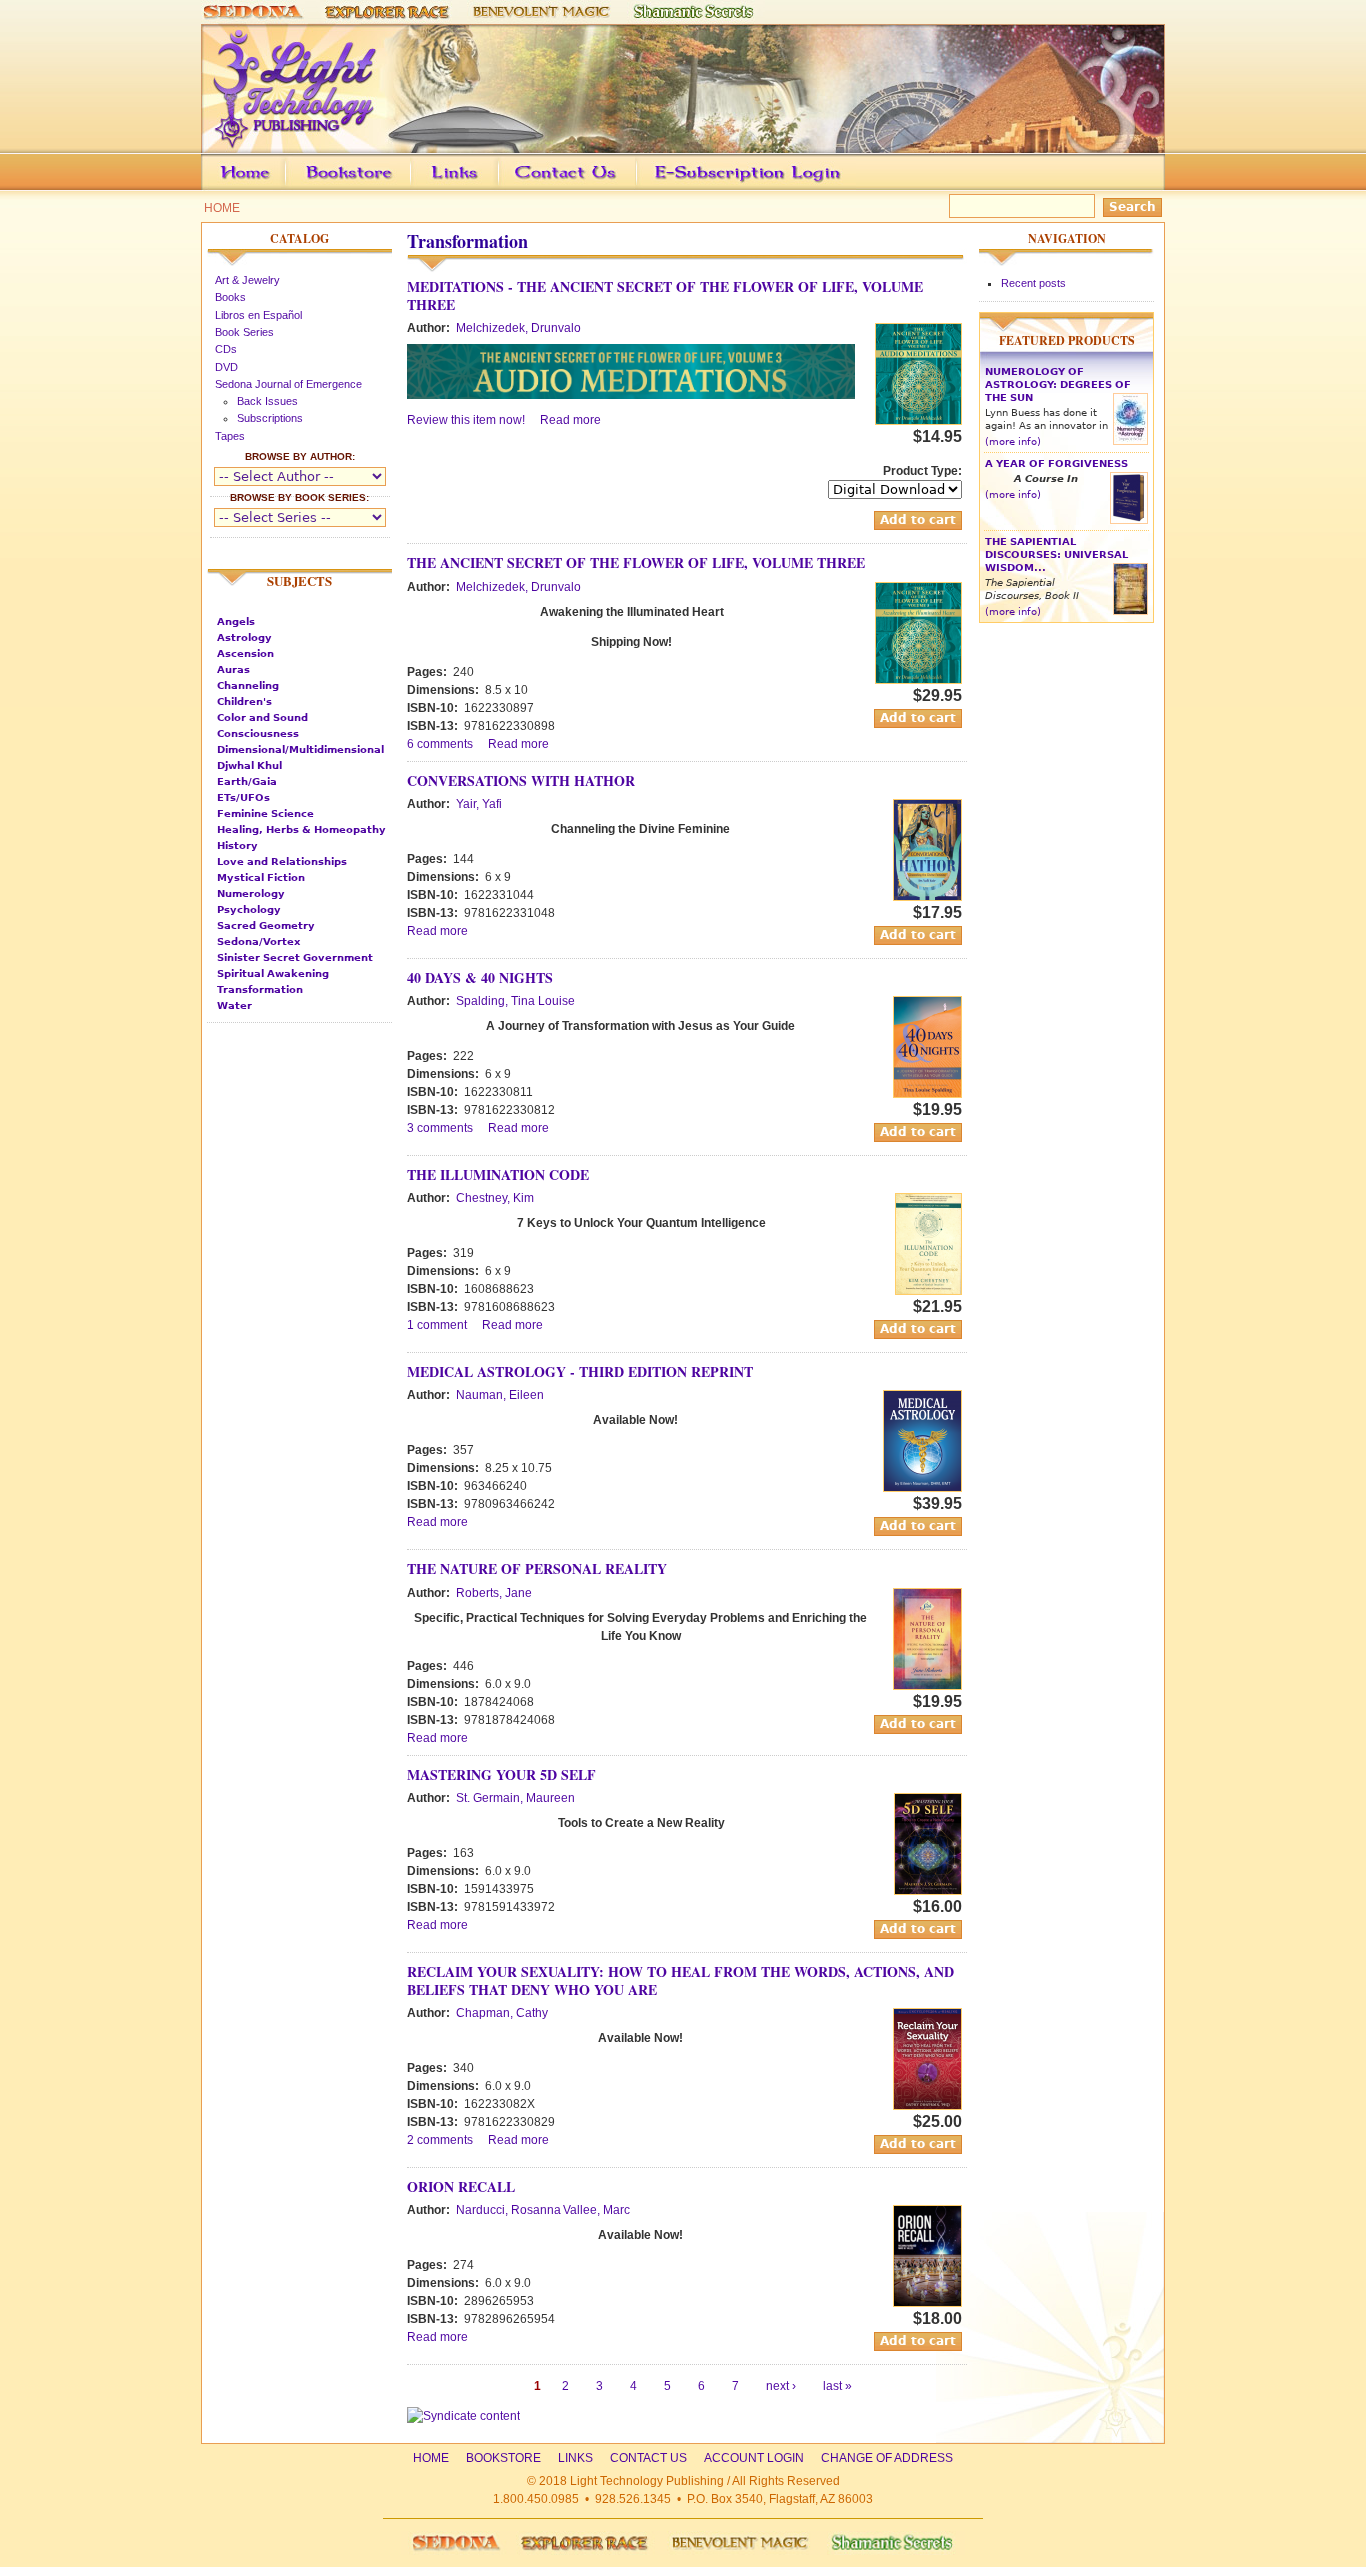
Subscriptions (270, 418)
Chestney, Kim (495, 1198)
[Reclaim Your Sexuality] (927, 2106)
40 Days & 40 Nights (480, 977)
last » (837, 2386)
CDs (226, 349)
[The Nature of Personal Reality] (927, 1686)
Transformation (260, 989)
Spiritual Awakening (273, 973)
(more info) (1013, 441)
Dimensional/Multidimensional (300, 749)
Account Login (742, 187)
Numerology (251, 893)
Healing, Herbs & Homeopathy (301, 829)
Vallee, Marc (596, 2210)
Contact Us (596, 187)
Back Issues (267, 401)
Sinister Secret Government (295, 957)
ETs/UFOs (243, 797)
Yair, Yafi (479, 804)
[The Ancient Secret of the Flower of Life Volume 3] (918, 680)
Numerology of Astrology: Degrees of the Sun (1058, 384)
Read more (570, 420)
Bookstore (381, 187)
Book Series (244, 332)
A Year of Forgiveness (1056, 463)
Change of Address (976, 187)
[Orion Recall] (927, 2303)
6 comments (440, 744)
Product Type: (922, 471)
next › (781, 2386)
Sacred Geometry (266, 925)
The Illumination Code (498, 1174)
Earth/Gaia (247, 781)
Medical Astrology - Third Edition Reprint (580, 1371)
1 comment (437, 1325)
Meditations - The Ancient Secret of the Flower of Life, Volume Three (665, 295)
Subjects (299, 581)
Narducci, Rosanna (508, 2210)
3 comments (440, 1128)
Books (230, 297)
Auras (233, 669)
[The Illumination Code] (928, 1291)
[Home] (683, 144)
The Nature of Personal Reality (537, 1568)
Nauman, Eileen (500, 1395)
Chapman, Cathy (502, 2013)
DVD (226, 367)
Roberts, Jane (494, 1593)
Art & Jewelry (247, 280)
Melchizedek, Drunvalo (518, 328)
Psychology (249, 909)
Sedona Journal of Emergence (288, 384)
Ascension (245, 653)
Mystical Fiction (261, 877)
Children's (244, 701)
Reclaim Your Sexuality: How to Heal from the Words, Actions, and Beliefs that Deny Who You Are (680, 1980)
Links (493, 187)
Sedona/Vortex (258, 941)
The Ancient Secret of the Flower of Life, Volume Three (636, 562)
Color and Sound (262, 717)
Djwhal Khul (249, 765)
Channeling (248, 685)
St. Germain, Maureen (515, 1798)
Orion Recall (461, 2186)
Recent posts (1033, 283)
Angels (236, 621)
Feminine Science (265, 813)
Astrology (244, 637)
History (237, 845)
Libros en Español (258, 315)
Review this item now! (466, 420)
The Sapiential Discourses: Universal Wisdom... (1056, 554)
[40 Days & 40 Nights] (927, 1094)
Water (234, 1005)
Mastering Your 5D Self (501, 1774)
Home (222, 208)
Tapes (230, 436)
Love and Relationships (282, 861)
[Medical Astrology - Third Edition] (922, 1488)
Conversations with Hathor (521, 780)
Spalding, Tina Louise (515, 1001)
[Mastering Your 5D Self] (928, 1891)
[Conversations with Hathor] (927, 897)
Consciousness (258, 733)
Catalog (299, 238)
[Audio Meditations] (918, 421)
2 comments (440, 2140)
